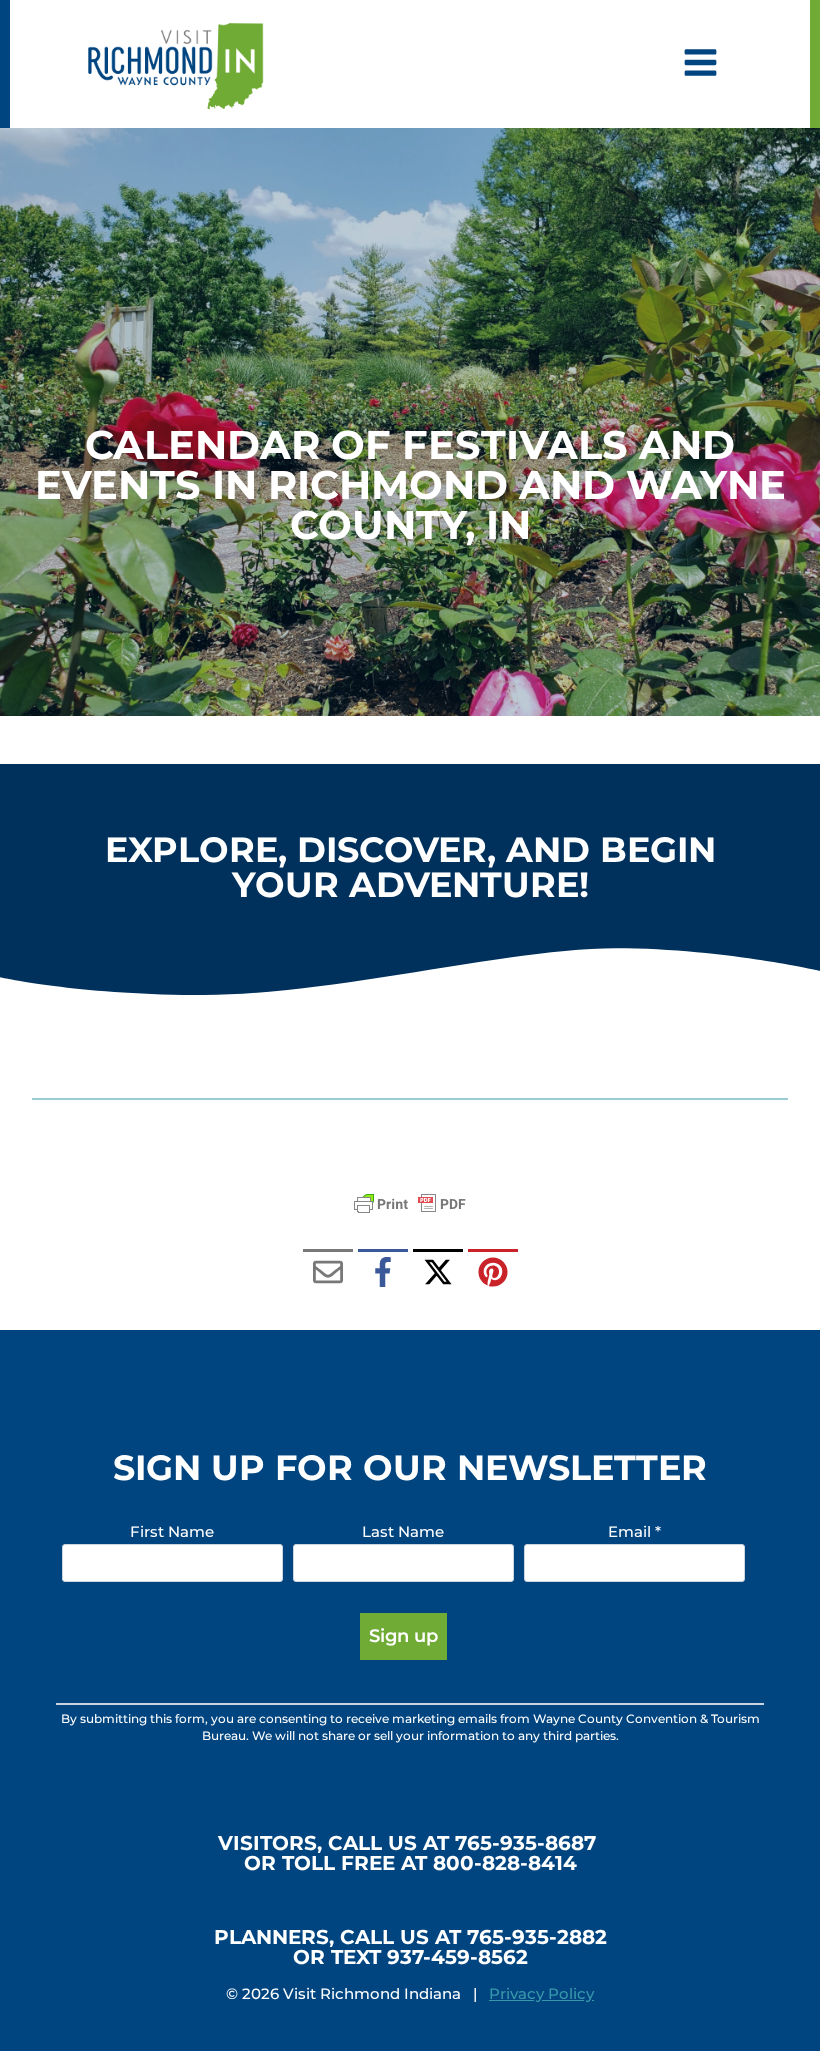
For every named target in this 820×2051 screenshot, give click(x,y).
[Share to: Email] (328, 1274)
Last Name (403, 1531)
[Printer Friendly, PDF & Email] (410, 1204)
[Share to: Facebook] (383, 1274)
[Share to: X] (438, 1274)
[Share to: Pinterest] (493, 1274)
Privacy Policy (541, 1993)
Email (634, 1531)
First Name (172, 1531)
